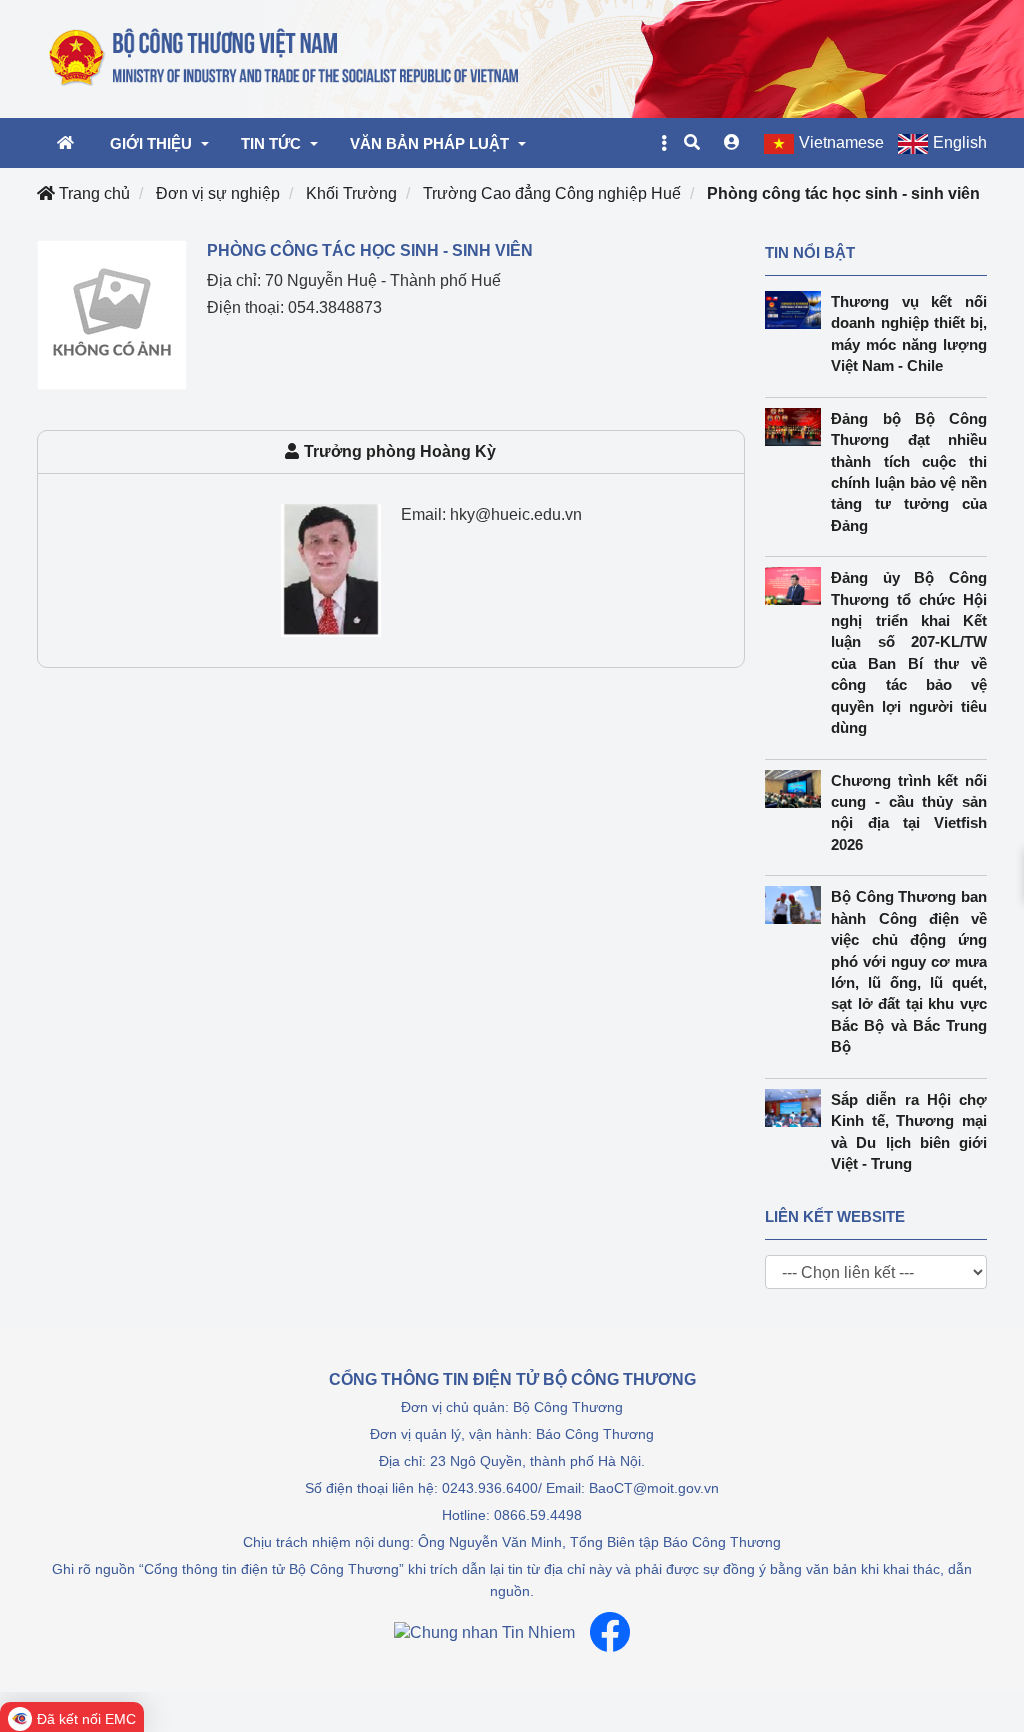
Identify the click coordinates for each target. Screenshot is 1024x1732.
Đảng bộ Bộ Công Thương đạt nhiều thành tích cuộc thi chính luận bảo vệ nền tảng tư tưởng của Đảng (909, 472)
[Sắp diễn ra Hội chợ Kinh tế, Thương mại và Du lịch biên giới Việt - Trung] (798, 1108)
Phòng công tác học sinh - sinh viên (843, 193)
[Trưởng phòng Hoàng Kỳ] (331, 569)
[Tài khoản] (732, 143)
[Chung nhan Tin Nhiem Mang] (484, 1632)
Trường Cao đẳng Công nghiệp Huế (552, 193)
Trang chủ (92, 193)
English (960, 142)
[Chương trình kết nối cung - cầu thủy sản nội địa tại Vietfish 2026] (798, 789)
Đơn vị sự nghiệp (218, 193)
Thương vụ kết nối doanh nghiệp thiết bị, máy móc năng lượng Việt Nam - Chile (909, 333)
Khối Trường (351, 193)
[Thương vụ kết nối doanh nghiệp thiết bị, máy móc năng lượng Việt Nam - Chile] (798, 310)
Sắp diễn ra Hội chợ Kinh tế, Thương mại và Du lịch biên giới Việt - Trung (909, 1131)
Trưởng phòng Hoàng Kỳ (400, 451)
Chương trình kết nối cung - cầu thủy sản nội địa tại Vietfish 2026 (909, 812)
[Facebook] (610, 1632)
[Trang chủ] (285, 58)
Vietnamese (841, 142)
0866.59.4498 (538, 1515)
